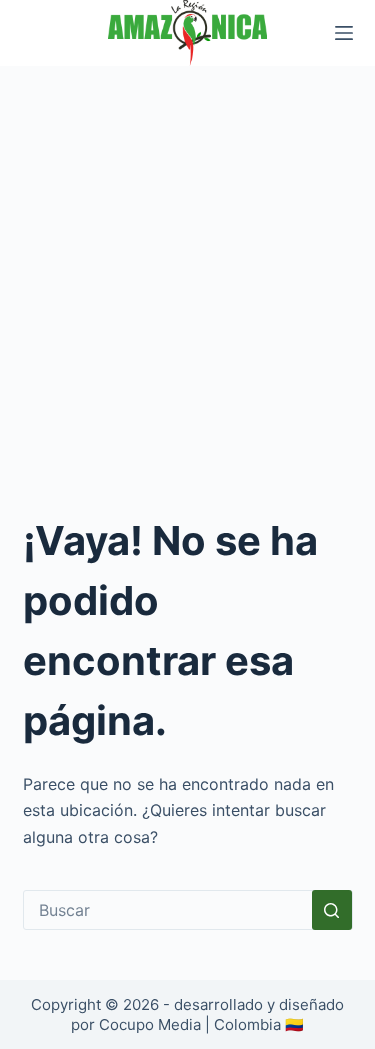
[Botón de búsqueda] (332, 910)
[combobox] (168, 910)
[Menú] (344, 33)
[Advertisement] (187, 263)
